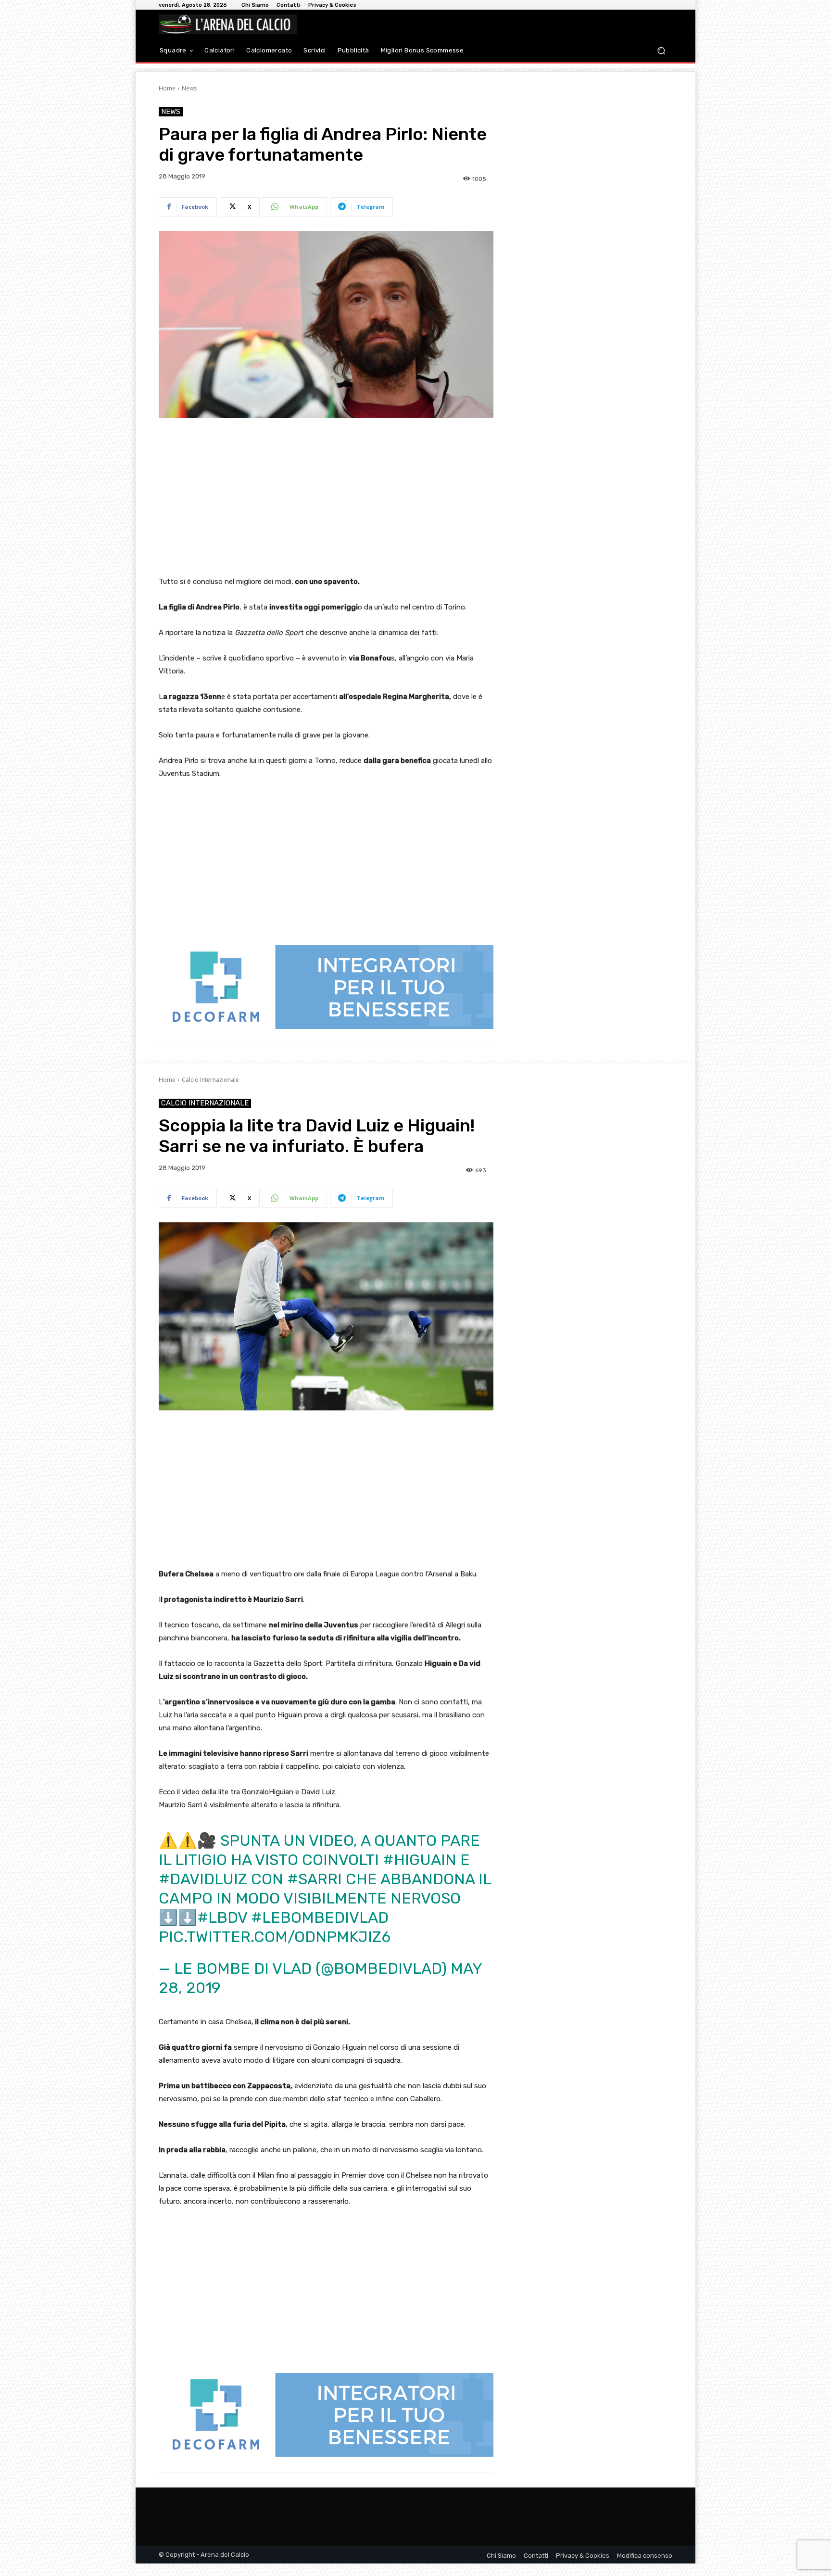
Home (167, 88)
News (189, 88)
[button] (661, 51)
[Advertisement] (326, 498)
